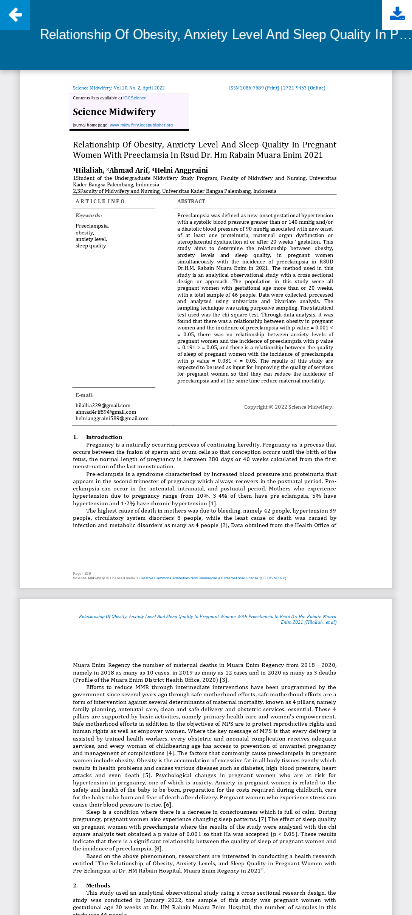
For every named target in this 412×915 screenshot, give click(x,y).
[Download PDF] (397, 15)
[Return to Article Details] (15, 15)
